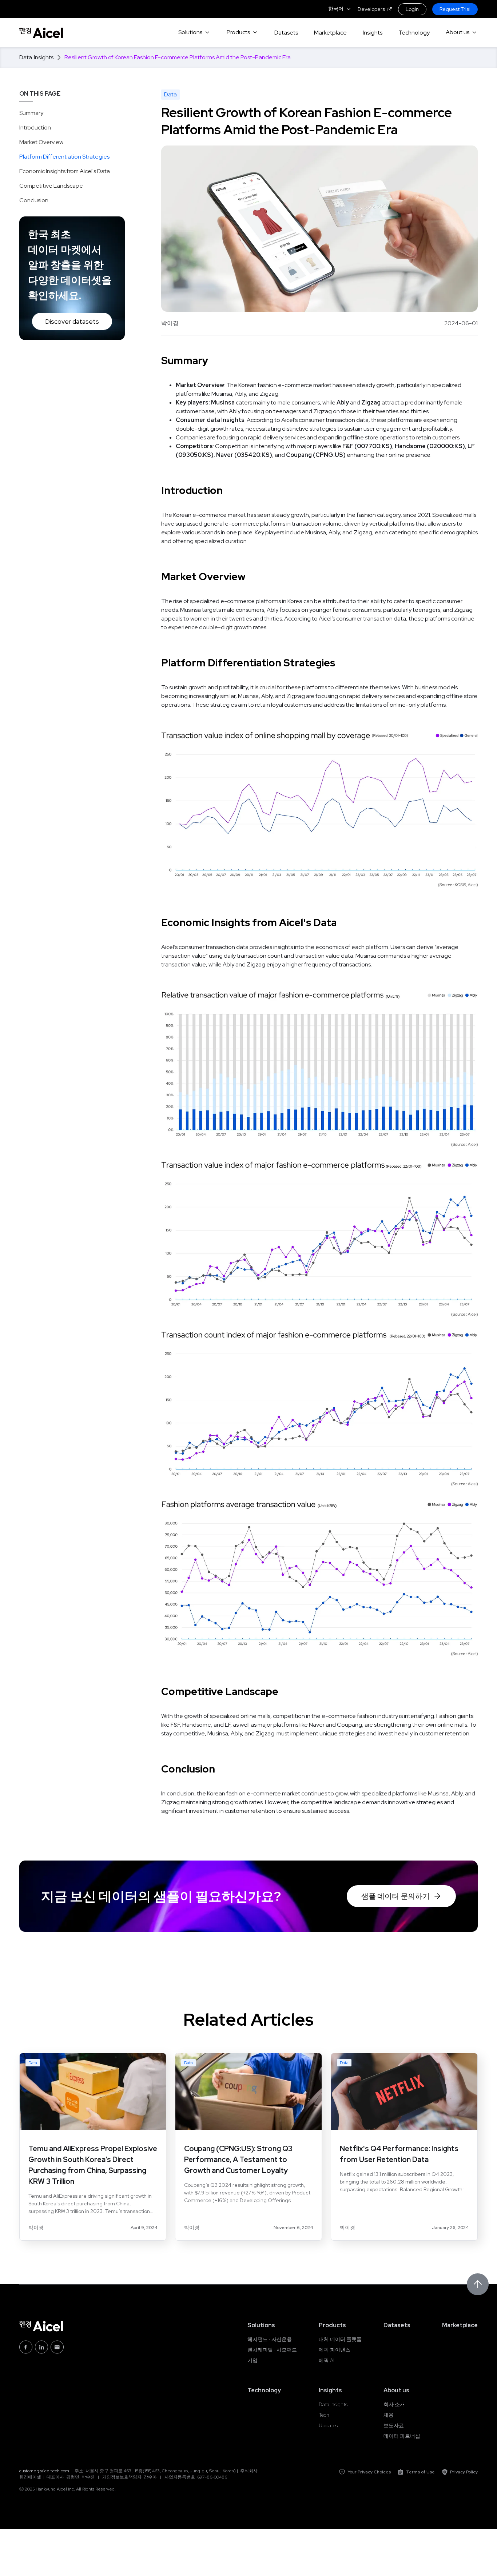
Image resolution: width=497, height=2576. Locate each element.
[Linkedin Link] (41, 2347)
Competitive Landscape (51, 186)
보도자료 (394, 2425)
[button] (340, 9)
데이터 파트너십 (402, 2436)
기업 (253, 2360)
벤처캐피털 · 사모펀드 (272, 2350)
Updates (328, 2425)
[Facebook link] (26, 2347)
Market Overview (41, 142)
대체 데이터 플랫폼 (340, 2339)
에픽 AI (327, 2360)
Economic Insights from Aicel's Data (65, 171)
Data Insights (333, 2404)
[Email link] (57, 2347)
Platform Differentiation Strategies (64, 157)
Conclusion (34, 200)
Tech (324, 2415)
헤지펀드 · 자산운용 (270, 2339)
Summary (31, 113)
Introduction (35, 127)
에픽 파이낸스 (335, 2350)
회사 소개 (394, 2404)
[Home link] (41, 33)
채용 (389, 2415)
